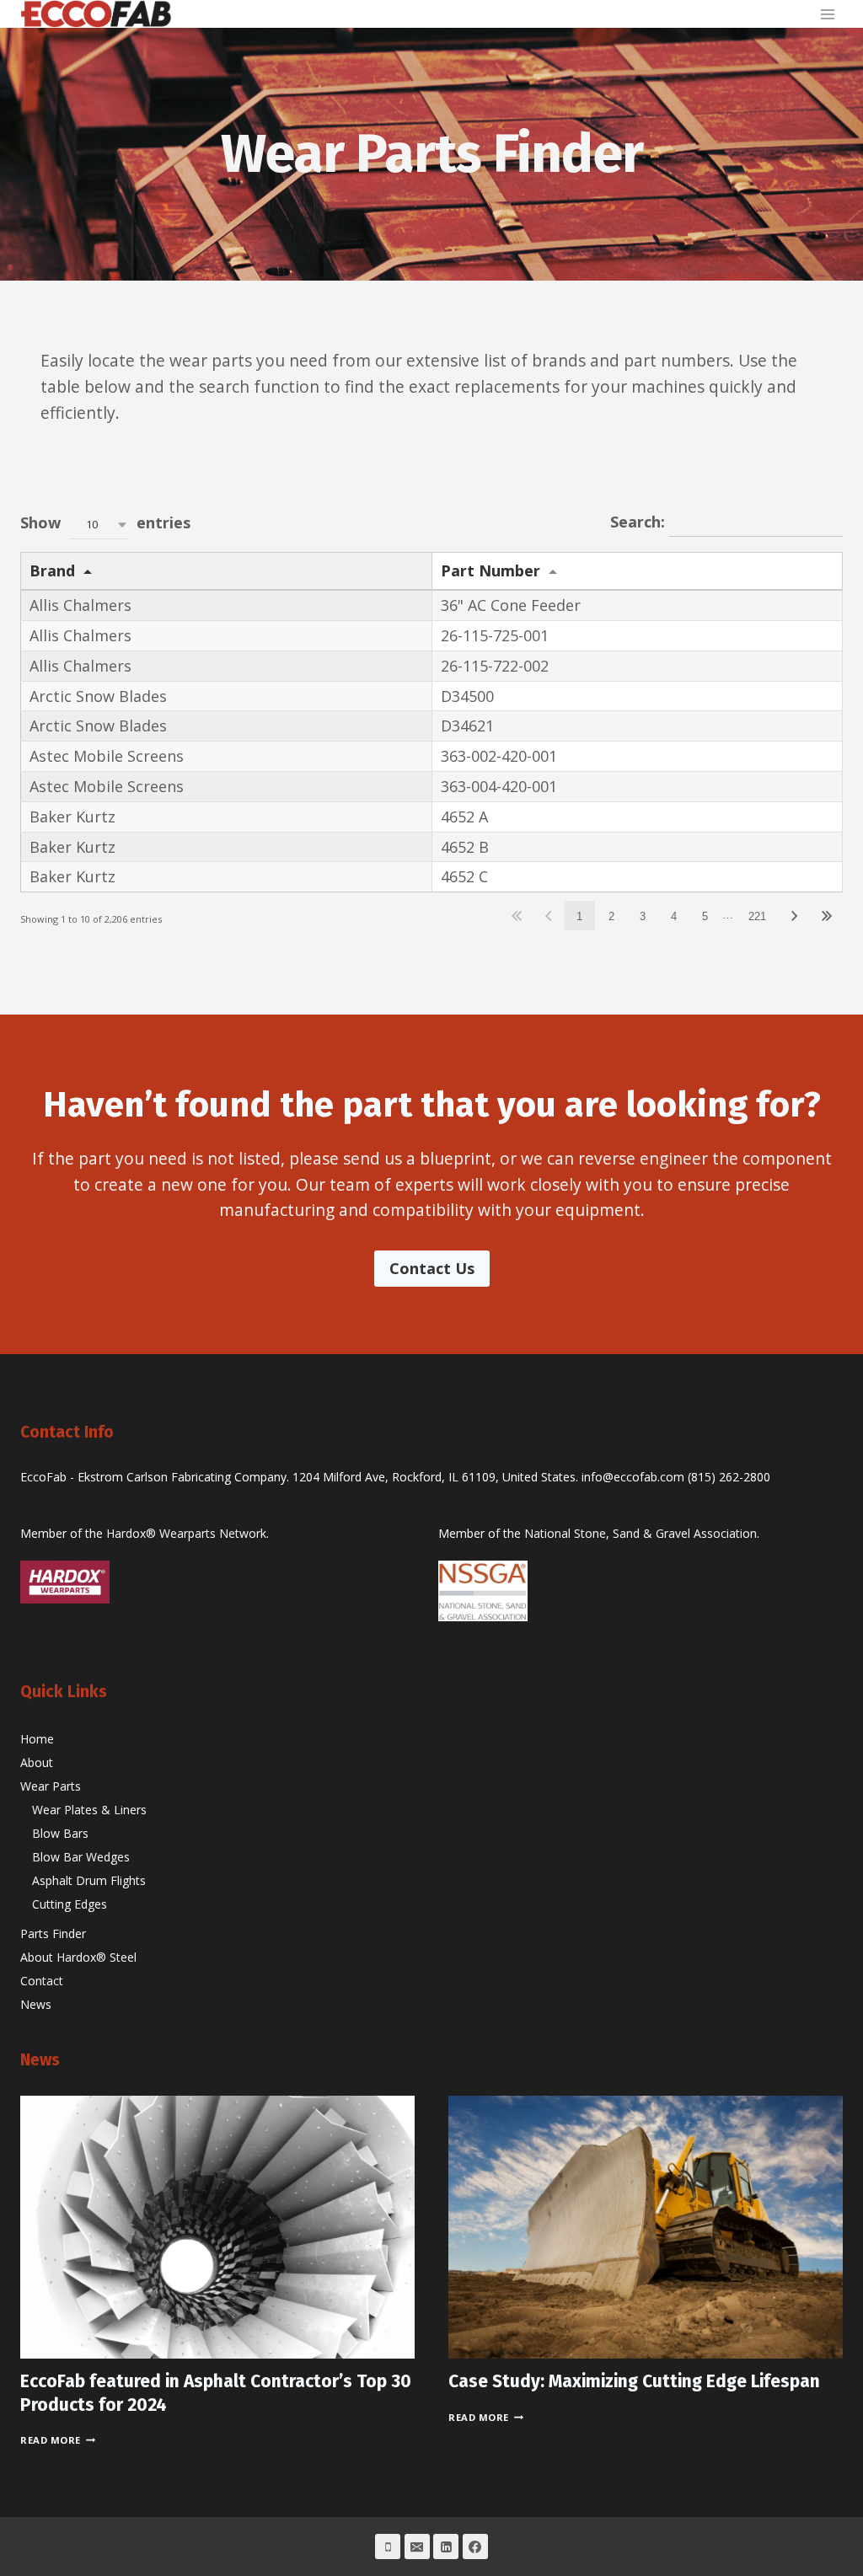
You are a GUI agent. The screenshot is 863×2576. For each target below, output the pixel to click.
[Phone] (388, 2547)
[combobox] (99, 525)
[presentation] (217, 2227)
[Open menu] (827, 14)
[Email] (417, 2547)
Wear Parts (51, 1786)
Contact (42, 1981)
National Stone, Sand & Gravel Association (641, 1533)
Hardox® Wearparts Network (186, 1533)
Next (795, 916)
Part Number (490, 570)
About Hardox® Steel (78, 1957)
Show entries (105, 523)
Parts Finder (53, 1933)
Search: (640, 522)
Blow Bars (60, 1833)
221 (757, 916)
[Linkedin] (446, 2547)
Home (37, 1739)
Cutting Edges (70, 1904)
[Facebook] (475, 2547)
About (37, 1762)
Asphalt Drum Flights (89, 1880)
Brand (52, 570)
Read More (58, 2440)
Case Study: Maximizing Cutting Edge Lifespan (634, 2381)
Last (826, 916)
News (36, 2004)
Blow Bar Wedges (81, 1857)
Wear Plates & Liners (89, 1810)
